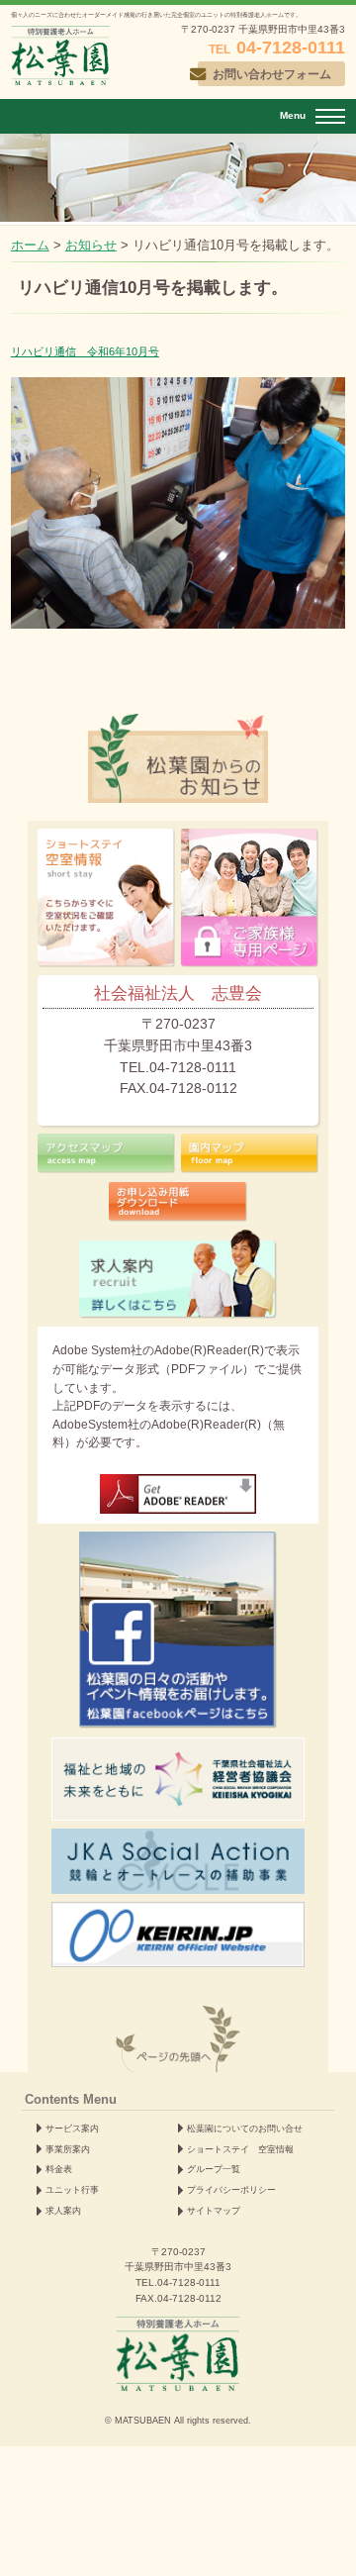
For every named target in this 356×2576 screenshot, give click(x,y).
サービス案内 (72, 2129)
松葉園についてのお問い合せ (245, 2129)
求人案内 (63, 2211)
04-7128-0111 (189, 2282)
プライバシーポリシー (231, 2190)
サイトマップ (214, 2211)
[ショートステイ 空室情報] (106, 897)
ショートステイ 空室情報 (240, 2149)
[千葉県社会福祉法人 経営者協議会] (178, 1779)
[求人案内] (178, 1274)
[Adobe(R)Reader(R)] (178, 1493)
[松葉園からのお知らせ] (178, 725)
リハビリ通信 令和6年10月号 (85, 351)
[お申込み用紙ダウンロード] (178, 1202)
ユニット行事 (72, 2190)
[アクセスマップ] (106, 1153)
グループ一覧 (214, 2169)
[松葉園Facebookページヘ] (178, 1630)
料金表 (59, 2169)
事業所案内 (68, 2149)
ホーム (30, 245)
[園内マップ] (250, 1153)
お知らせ (91, 245)
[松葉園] (60, 55)
